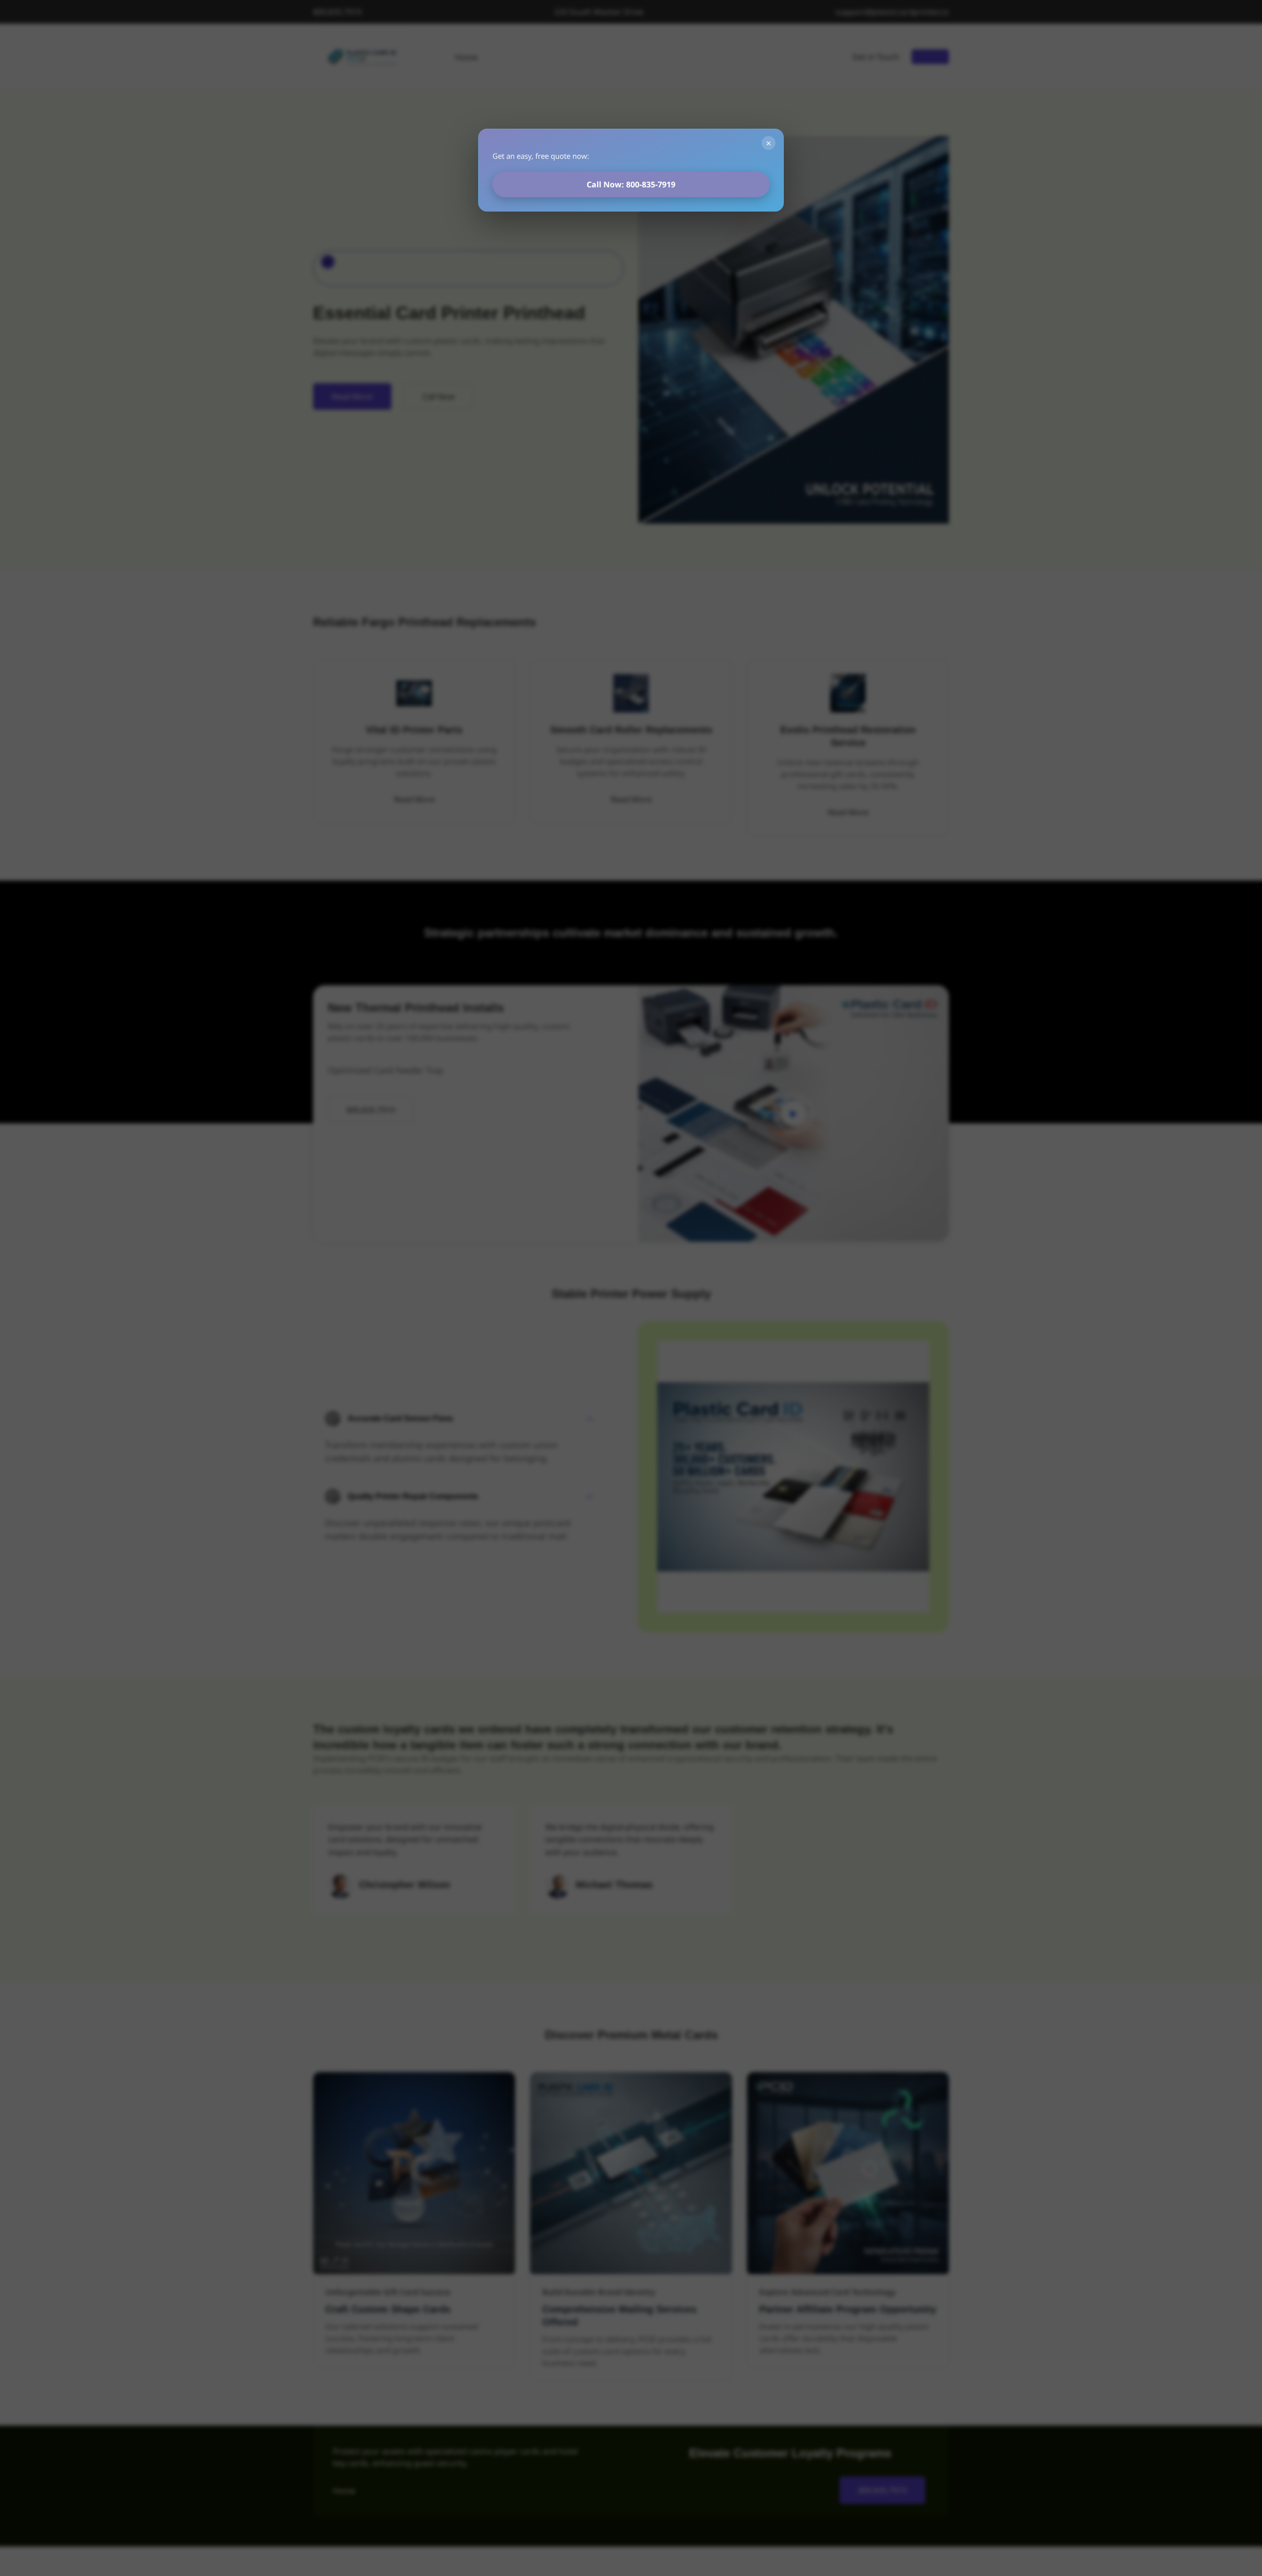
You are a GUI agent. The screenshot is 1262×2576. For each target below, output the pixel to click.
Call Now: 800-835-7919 (631, 184)
